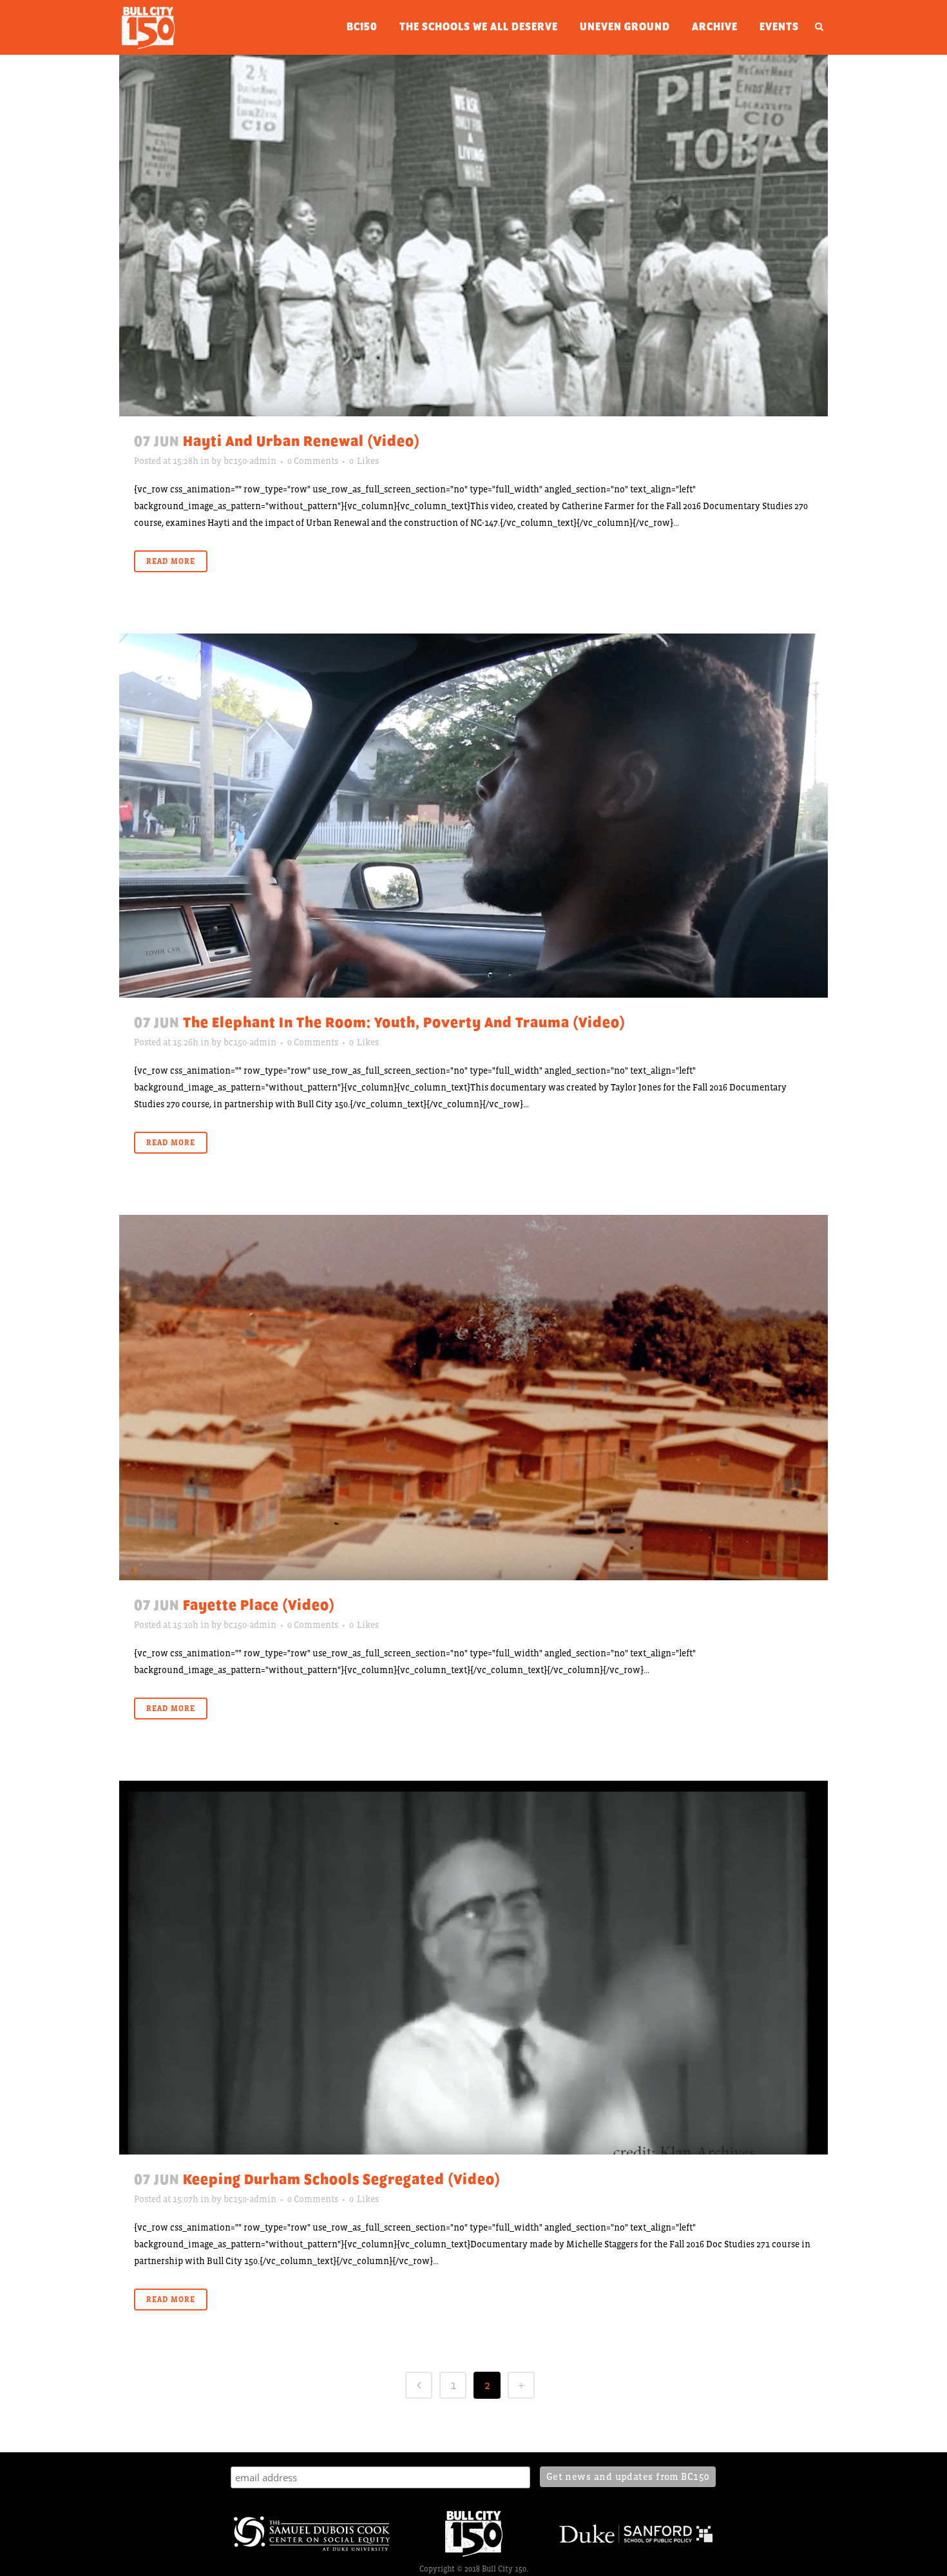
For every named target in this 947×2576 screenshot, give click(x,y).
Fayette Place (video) (259, 1605)
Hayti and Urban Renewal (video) (301, 441)
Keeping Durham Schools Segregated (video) (342, 2180)
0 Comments (313, 461)
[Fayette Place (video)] (473, 1398)
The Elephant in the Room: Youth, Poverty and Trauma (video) (404, 1023)
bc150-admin (250, 461)
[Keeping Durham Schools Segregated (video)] (473, 1968)
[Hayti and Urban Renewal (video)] (473, 236)
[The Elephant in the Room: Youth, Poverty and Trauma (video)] (473, 815)
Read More (171, 561)
